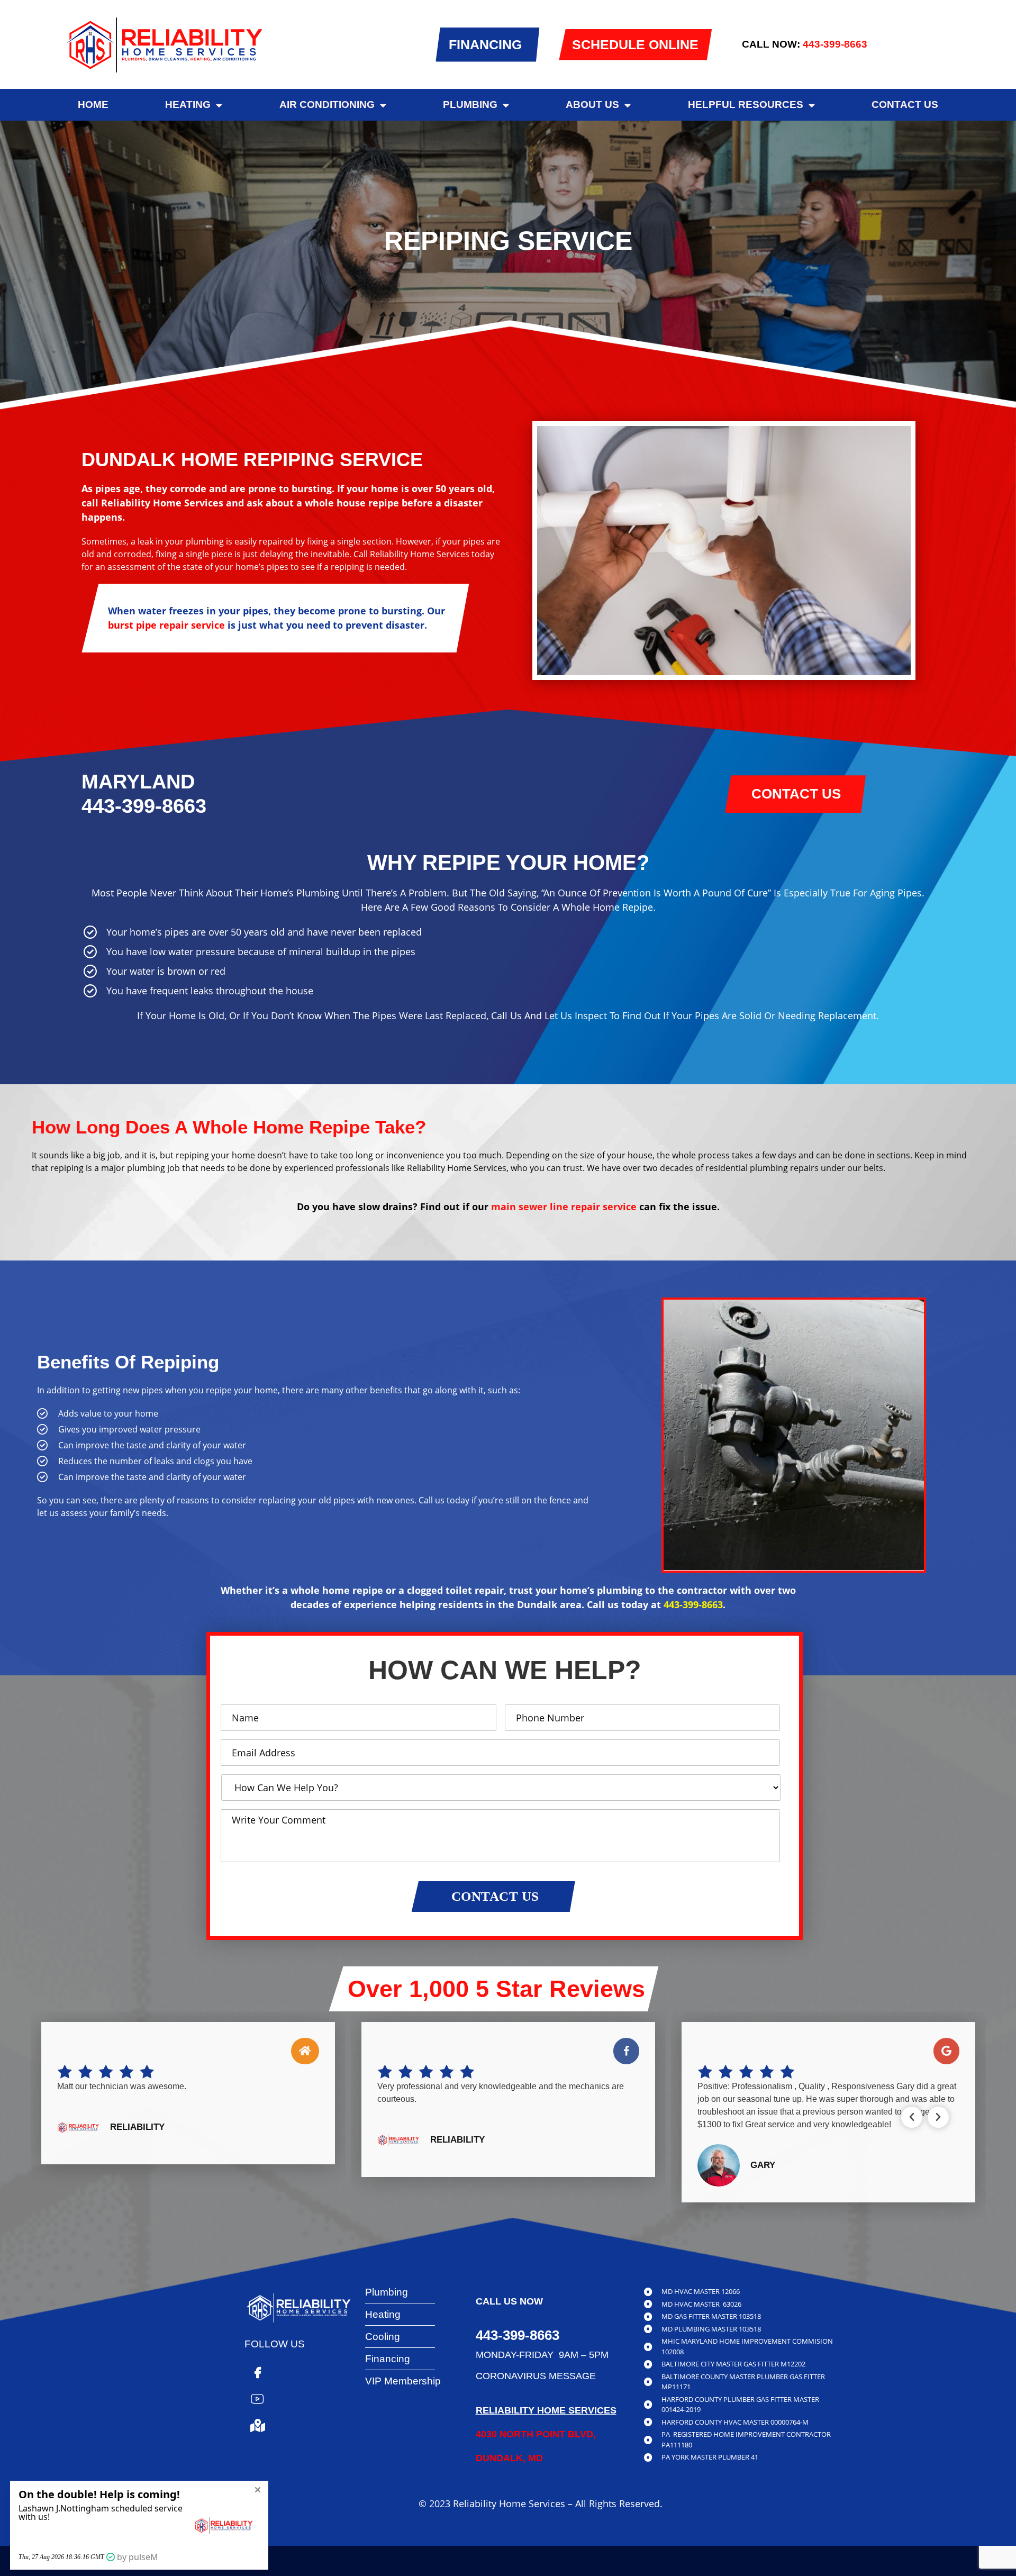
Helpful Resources (746, 105)
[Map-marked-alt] (258, 2426)
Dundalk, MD (509, 2458)
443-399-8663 (835, 44)
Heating (188, 105)
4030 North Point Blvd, (536, 2434)
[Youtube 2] (258, 2399)
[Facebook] (258, 2373)
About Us (592, 105)
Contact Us (905, 105)
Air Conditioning (327, 105)
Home (93, 105)
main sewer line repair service (564, 1207)
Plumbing (470, 105)
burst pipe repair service (166, 625)
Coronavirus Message (536, 2376)
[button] (912, 2117)
